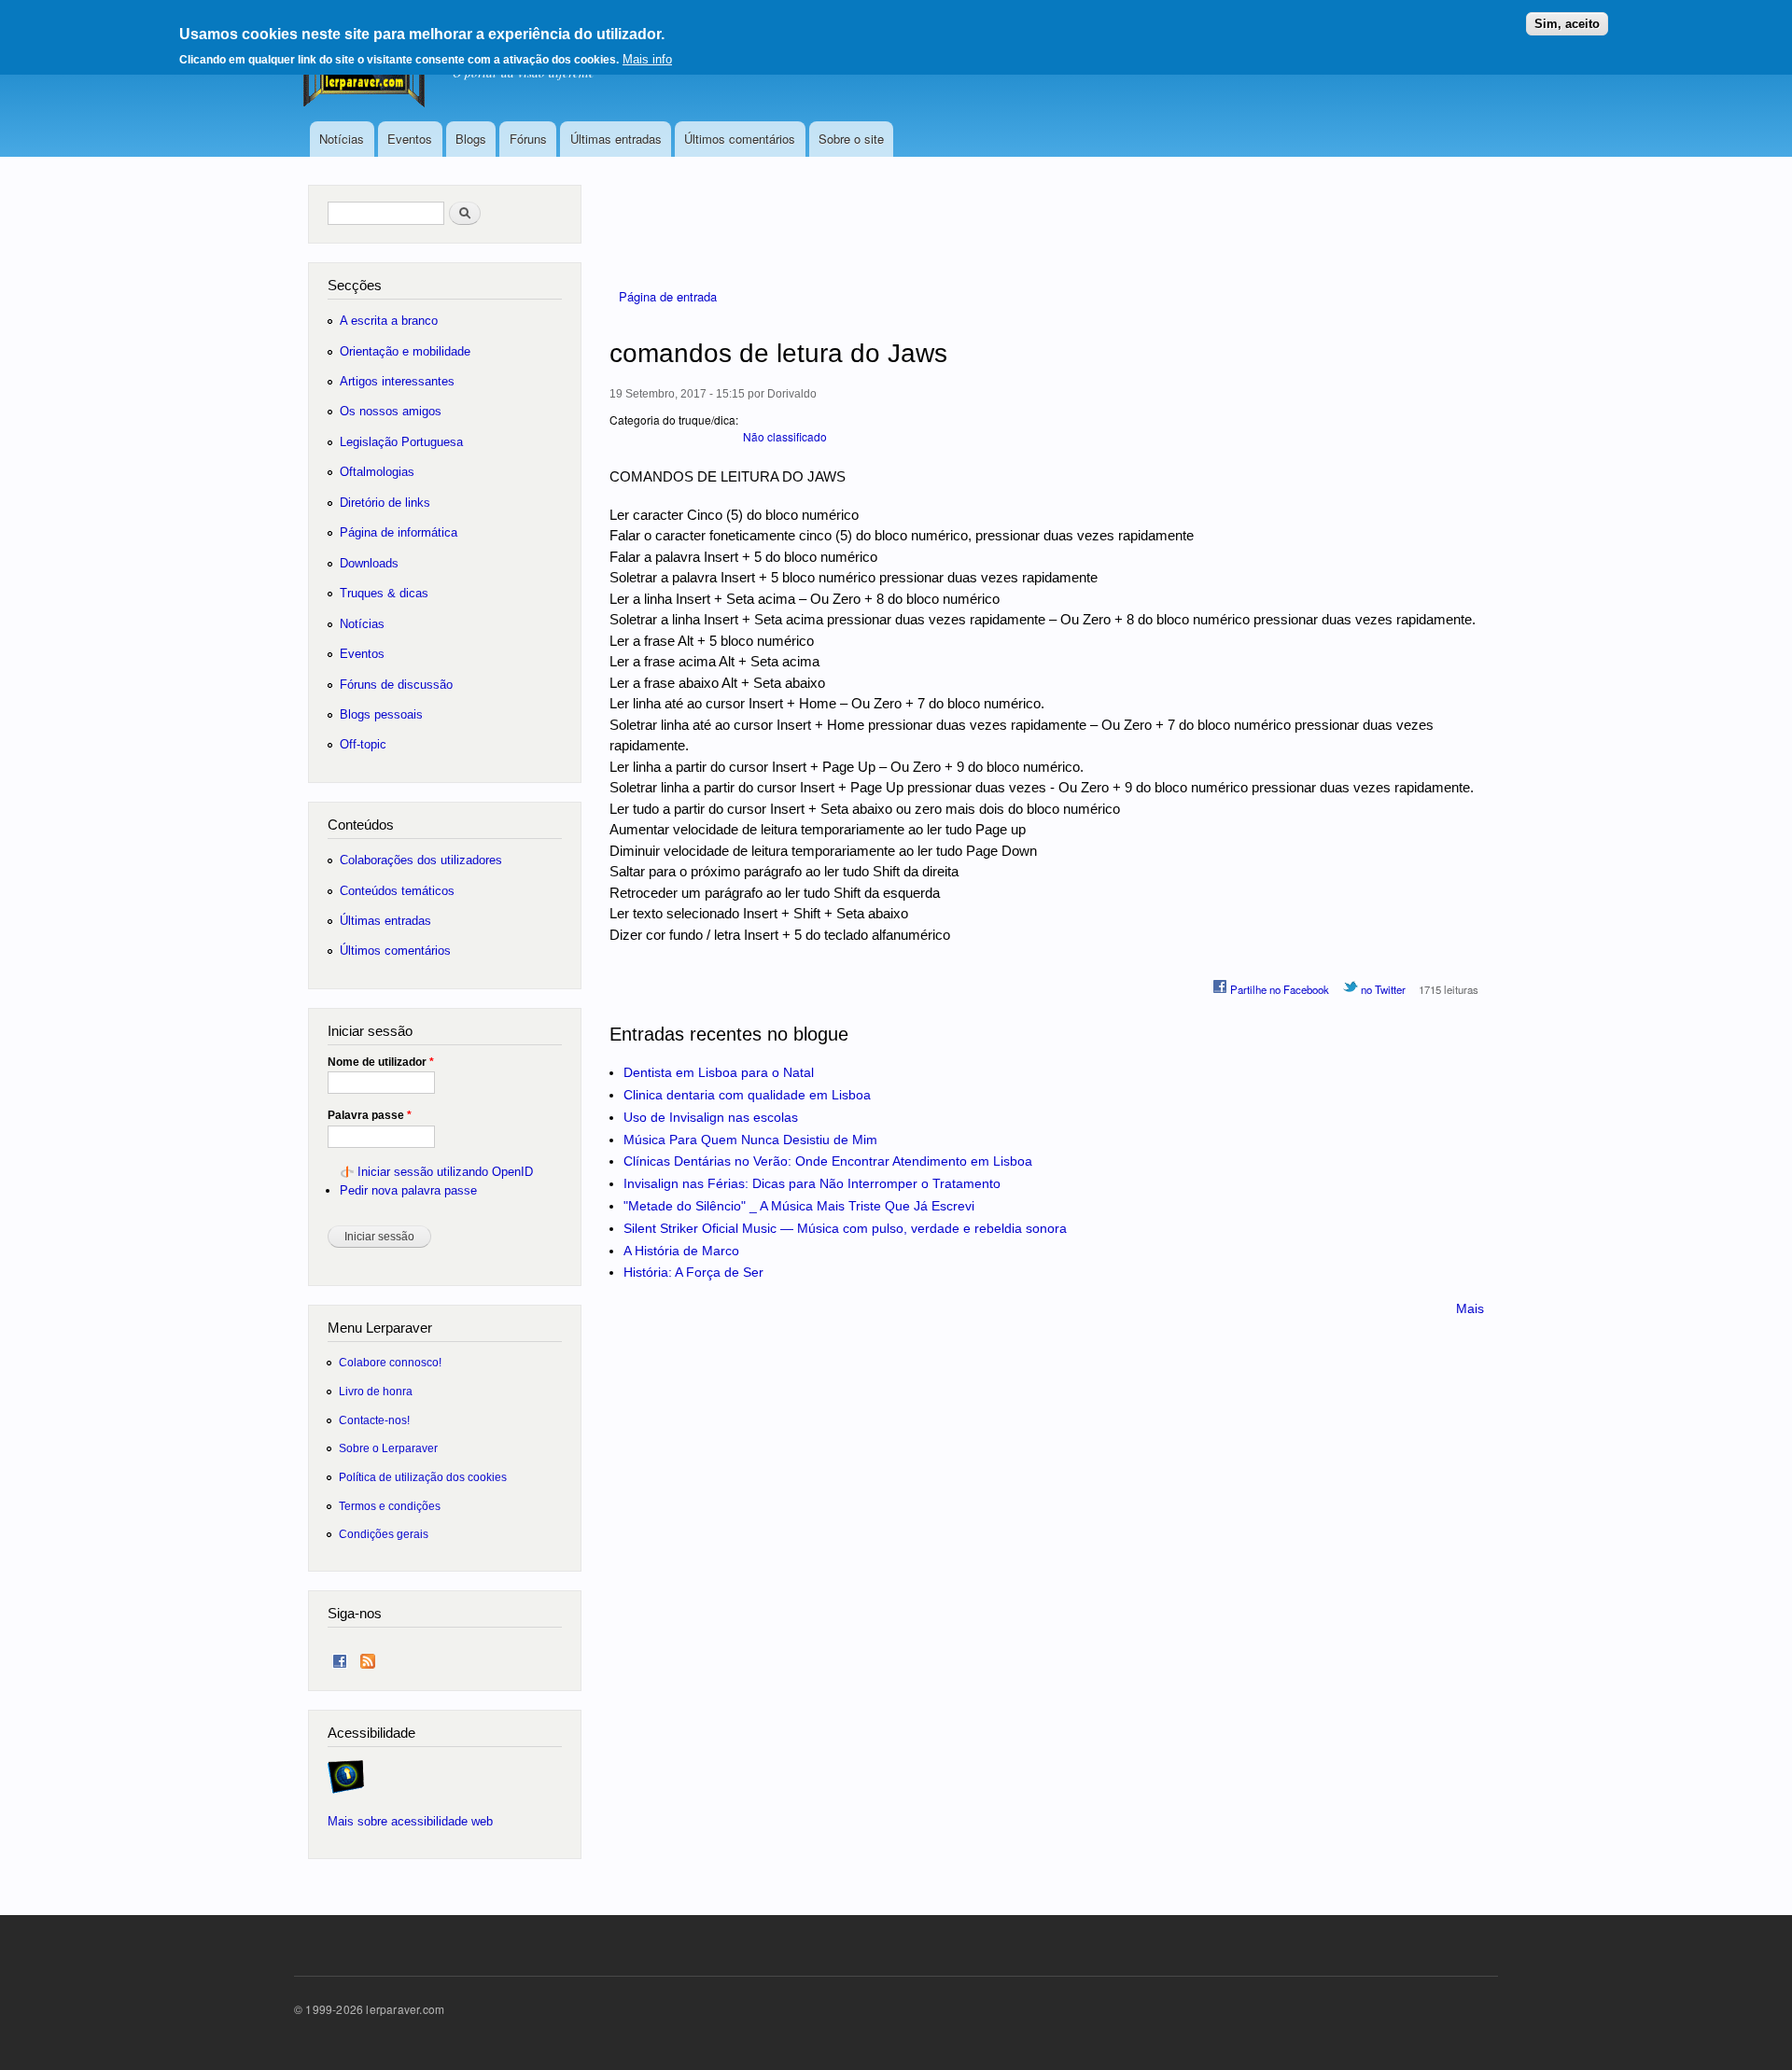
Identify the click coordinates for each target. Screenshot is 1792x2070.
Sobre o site (851, 139)
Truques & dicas (384, 593)
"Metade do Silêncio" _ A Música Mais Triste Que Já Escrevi (799, 1206)
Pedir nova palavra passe (408, 1190)
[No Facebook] (340, 1657)
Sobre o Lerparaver (388, 1448)
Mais (1470, 1308)
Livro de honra (376, 1391)
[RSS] (368, 1657)
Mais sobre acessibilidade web (410, 1821)
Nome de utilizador (381, 1062)
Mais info (647, 59)
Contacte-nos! (374, 1420)
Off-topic (363, 744)
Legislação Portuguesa (401, 442)
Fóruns (528, 139)
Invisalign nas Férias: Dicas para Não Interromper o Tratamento (812, 1183)
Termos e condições (390, 1506)
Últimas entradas (616, 139)
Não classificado (785, 436)
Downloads (369, 563)
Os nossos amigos (391, 411)
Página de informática (399, 532)
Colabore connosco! (390, 1362)
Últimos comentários (740, 139)
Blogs (471, 139)
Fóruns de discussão (396, 685)
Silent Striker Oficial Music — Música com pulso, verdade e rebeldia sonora (845, 1228)
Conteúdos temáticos (397, 891)
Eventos (410, 139)
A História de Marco (681, 1251)
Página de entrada (668, 296)
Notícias (342, 139)
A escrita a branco (389, 321)
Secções (355, 285)
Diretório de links (385, 503)
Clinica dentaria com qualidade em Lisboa (747, 1095)
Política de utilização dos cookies (423, 1477)
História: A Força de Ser (693, 1272)
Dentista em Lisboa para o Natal (719, 1072)
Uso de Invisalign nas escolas (711, 1117)
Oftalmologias (377, 472)
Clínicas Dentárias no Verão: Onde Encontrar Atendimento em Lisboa (828, 1161)
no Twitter (1382, 989)
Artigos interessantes (397, 381)
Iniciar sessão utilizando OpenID (445, 1172)
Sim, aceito (1567, 24)
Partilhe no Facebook (1278, 989)
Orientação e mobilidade (405, 351)
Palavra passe (370, 1115)
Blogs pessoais (381, 714)
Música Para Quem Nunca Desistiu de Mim (750, 1140)
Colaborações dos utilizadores (421, 860)
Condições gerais (384, 1534)
